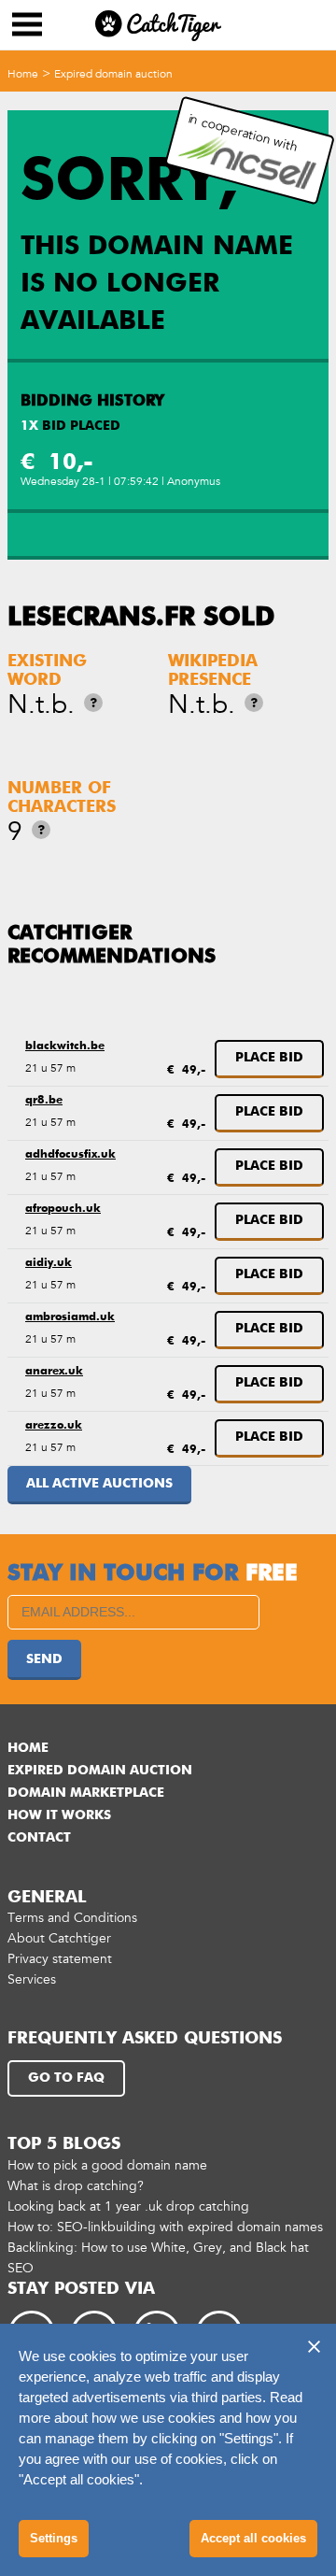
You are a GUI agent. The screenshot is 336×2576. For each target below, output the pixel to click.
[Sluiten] (314, 2346)
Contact (39, 1838)
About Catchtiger (59, 1938)
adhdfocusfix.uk (70, 1155)
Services (32, 1979)
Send (44, 1659)
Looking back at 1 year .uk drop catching (128, 2206)
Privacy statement (60, 1959)
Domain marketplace (86, 1793)
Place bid (269, 1058)
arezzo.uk (54, 1426)
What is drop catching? (76, 2186)
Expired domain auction (113, 74)
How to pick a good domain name (107, 2165)
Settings (54, 2538)
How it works (59, 1815)
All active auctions (99, 1484)
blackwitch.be (65, 1046)
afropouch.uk (63, 1209)
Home (23, 74)
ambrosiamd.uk (70, 1317)
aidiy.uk (49, 1263)
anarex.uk (54, 1372)
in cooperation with (243, 133)
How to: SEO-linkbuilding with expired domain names (165, 2227)
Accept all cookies (253, 2538)
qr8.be (44, 1101)
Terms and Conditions (72, 1918)
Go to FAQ (66, 2078)
